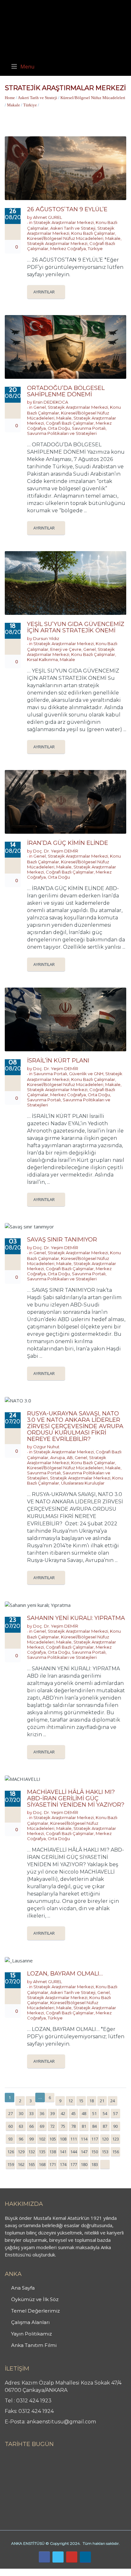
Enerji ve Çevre (66, 649)
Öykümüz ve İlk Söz (35, 2299)
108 (63, 2139)
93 (10, 2139)
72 (52, 2126)
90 (115, 2126)
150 (95, 2152)
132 (32, 2152)
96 (21, 2139)
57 (115, 2113)
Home (10, 98)
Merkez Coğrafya (68, 248)
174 (63, 2164)
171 (53, 2164)
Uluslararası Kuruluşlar (83, 1483)
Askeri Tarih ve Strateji (38, 98)
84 (94, 2126)
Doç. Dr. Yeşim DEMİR (56, 851)
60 (10, 2126)
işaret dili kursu (100, 2572)
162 (21, 2164)
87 (105, 2126)
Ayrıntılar (44, 292)
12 (71, 2101)
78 (73, 2126)
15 (81, 2101)
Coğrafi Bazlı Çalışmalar (70, 423)
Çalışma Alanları (30, 2322)
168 (42, 2164)
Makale (14, 105)
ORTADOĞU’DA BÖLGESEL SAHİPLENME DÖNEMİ (66, 391)
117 (95, 2139)
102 (42, 2139)
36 (42, 2113)
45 (73, 2113)
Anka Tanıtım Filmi (34, 2345)
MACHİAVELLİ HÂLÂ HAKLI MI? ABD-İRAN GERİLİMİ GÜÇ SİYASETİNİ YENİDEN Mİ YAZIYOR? (76, 1798)
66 (31, 2126)
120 (105, 2139)
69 (42, 2126)
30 (21, 2113)
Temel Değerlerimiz (35, 2311)
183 (95, 2164)
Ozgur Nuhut (46, 1447)
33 (31, 2113)
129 (21, 2152)
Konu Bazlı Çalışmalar (93, 233)
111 (74, 2139)
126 (11, 2152)
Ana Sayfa (23, 2288)
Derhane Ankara (65, 2572)
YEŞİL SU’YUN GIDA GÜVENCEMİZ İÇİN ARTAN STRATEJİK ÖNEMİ (76, 627)
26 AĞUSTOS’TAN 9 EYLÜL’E (67, 209)
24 (113, 2101)
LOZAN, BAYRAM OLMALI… (65, 1974)
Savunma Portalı (89, 428)
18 (92, 2101)
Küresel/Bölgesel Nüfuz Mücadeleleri (93, 98)
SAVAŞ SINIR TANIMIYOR (62, 1240)
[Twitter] (58, 2557)
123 (116, 2139)
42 (63, 2113)
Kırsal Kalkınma (42, 659)
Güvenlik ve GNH (86, 1074)
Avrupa (58, 1457)
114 (84, 2139)
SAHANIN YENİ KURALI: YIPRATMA (76, 1618)
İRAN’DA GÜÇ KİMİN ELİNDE (68, 843)
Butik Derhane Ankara (23, 2572)
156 (116, 2152)
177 (74, 2164)
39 (52, 2113)
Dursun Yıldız (46, 638)
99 (31, 2139)
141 (63, 2152)
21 (102, 2101)
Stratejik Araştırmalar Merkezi (64, 222)
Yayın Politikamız (31, 2334)
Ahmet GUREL (48, 217)
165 (32, 2164)
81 (84, 2126)
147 (84, 2152)
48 (84, 2113)
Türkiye (30, 105)
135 (42, 2152)
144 (74, 2152)
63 (21, 2126)
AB (70, 1457)
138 (53, 2152)
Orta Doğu (59, 428)
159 (11, 2164)
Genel (40, 407)
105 (53, 2139)
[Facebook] (44, 2557)
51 (94, 2113)
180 (84, 2164)
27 (10, 2113)
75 (63, 2126)
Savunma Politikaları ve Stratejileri (62, 433)
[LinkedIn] (85, 2557)
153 (105, 2152)
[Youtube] (72, 2557)
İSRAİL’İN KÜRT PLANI (58, 1061)
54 (105, 2113)
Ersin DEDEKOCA (51, 402)
